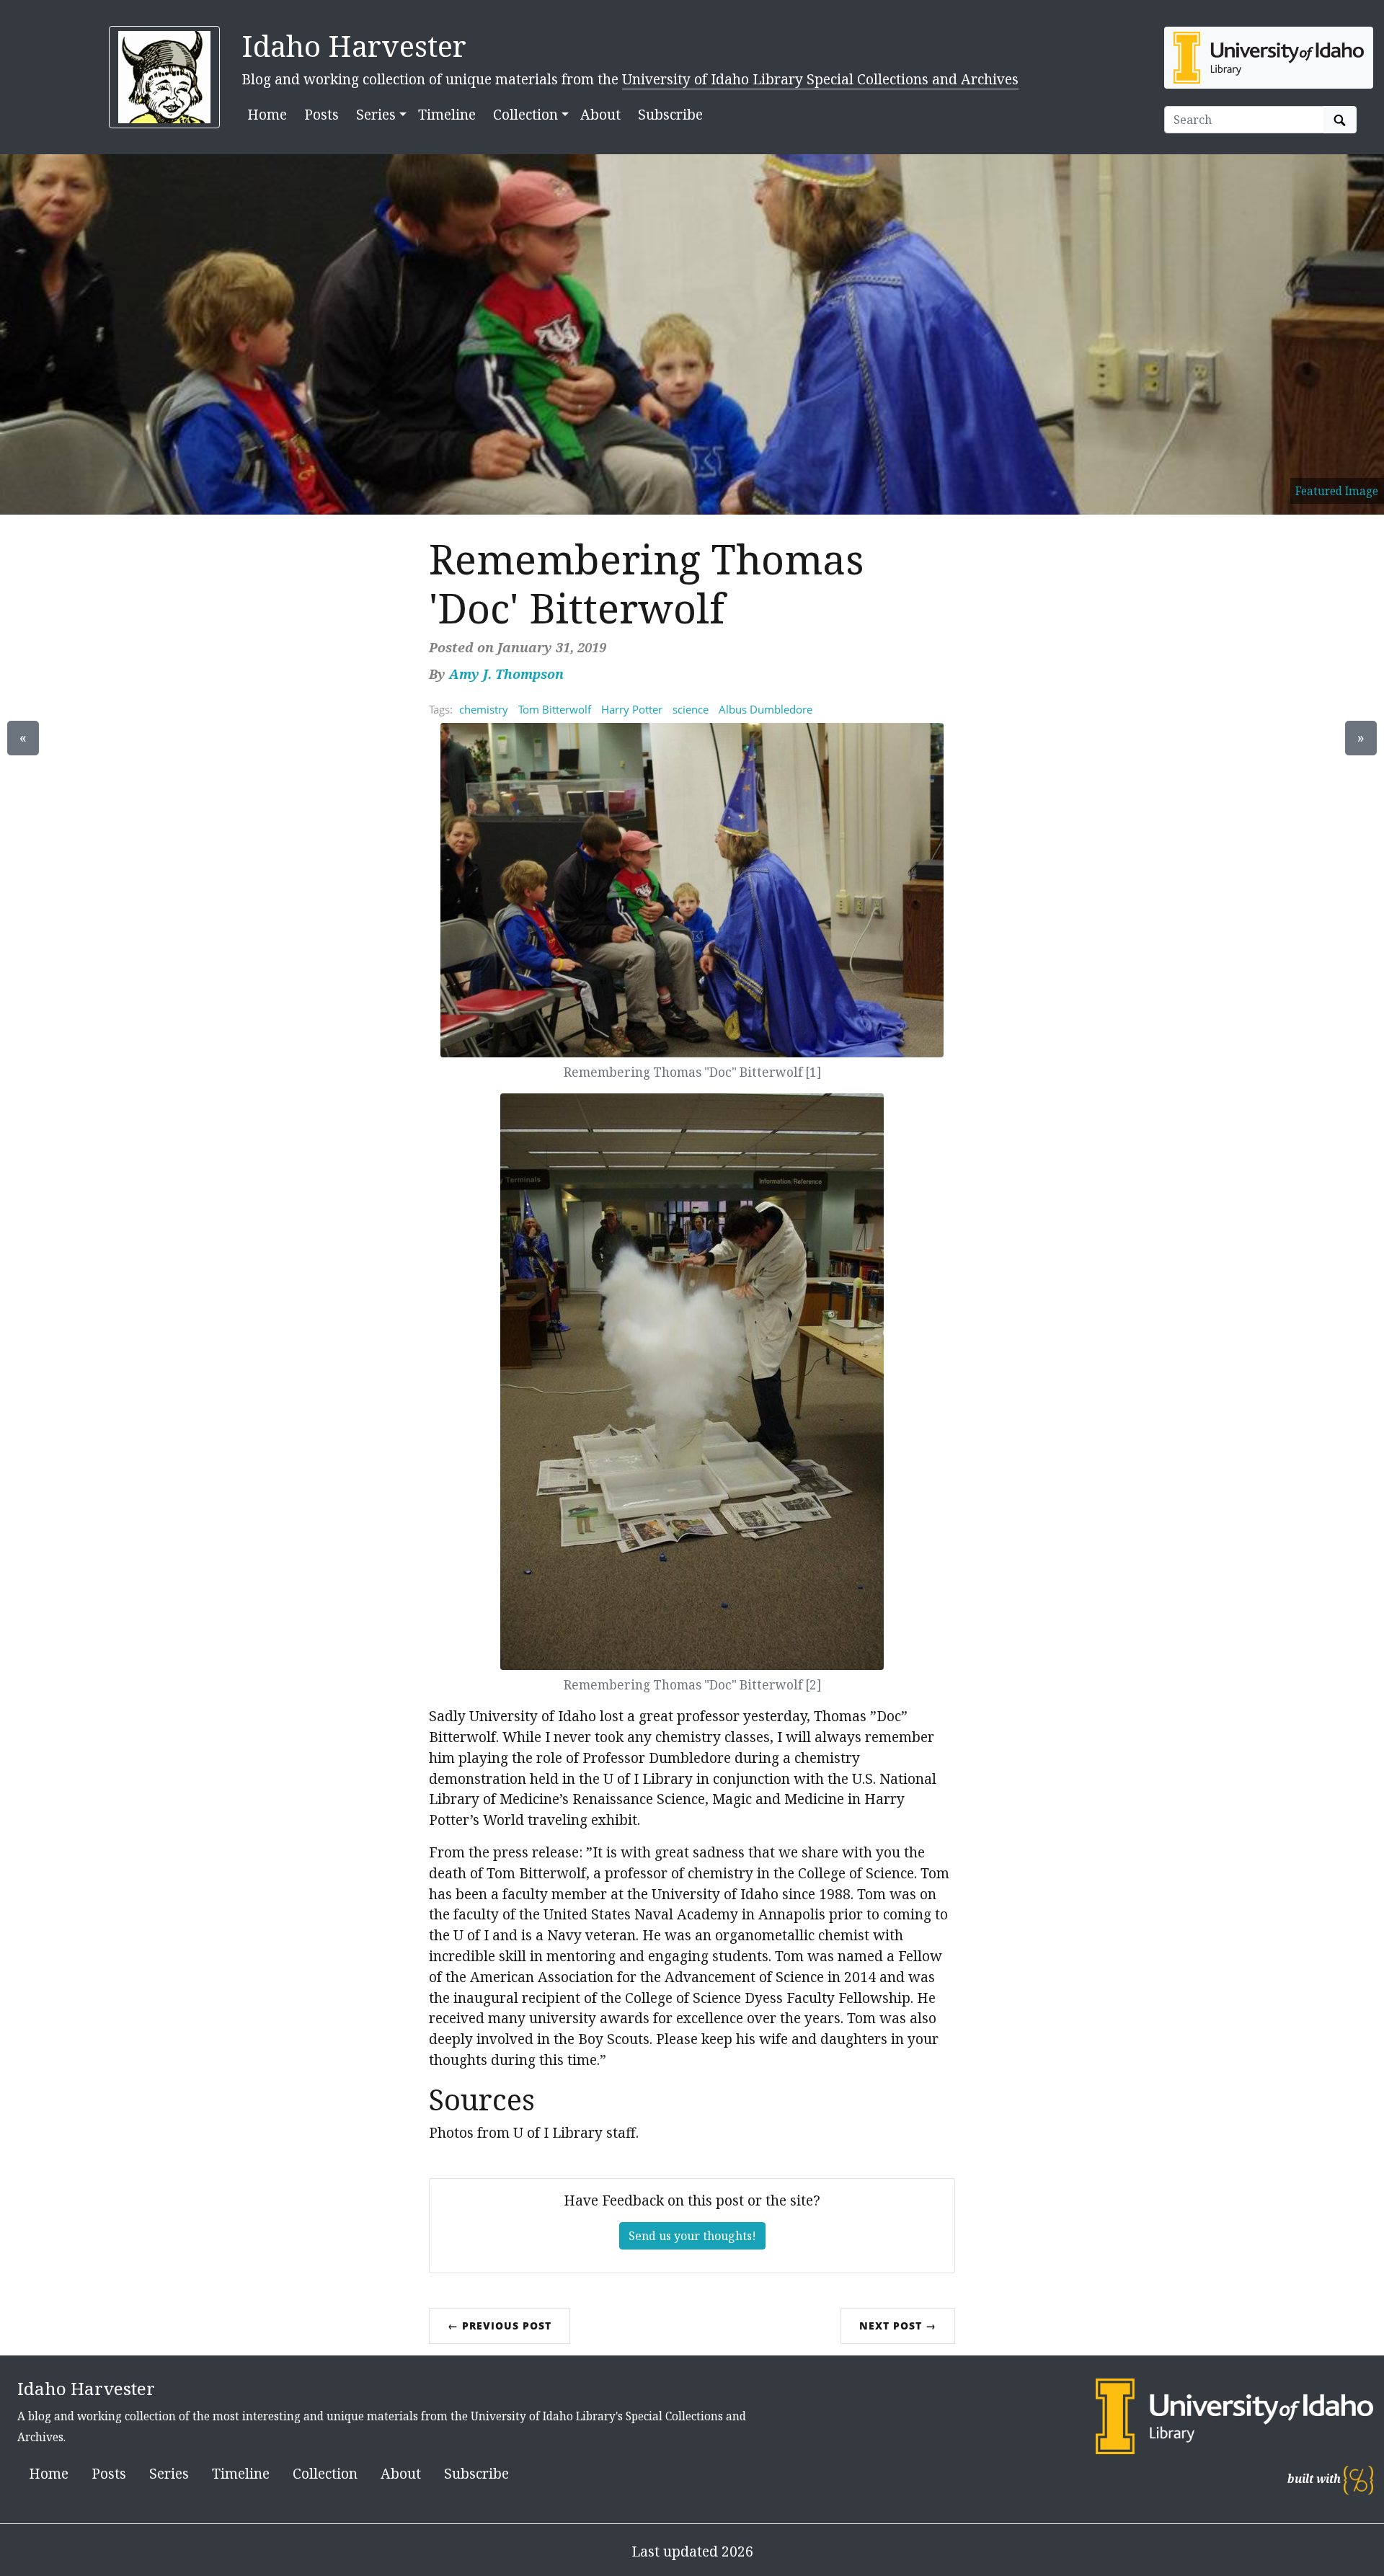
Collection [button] (525, 114)
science (691, 709)
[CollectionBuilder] (1358, 2479)
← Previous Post (500, 2326)
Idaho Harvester (354, 46)
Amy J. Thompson (506, 674)
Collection (325, 2473)
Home (267, 114)
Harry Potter (632, 709)
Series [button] (376, 114)
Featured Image (1337, 491)
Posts (321, 114)
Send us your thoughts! (692, 2236)
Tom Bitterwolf (555, 709)
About (600, 114)
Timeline (447, 114)
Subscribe (670, 114)
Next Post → (898, 2326)
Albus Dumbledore (766, 709)
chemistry (484, 709)
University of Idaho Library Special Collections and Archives (820, 79)
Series (169, 2473)
